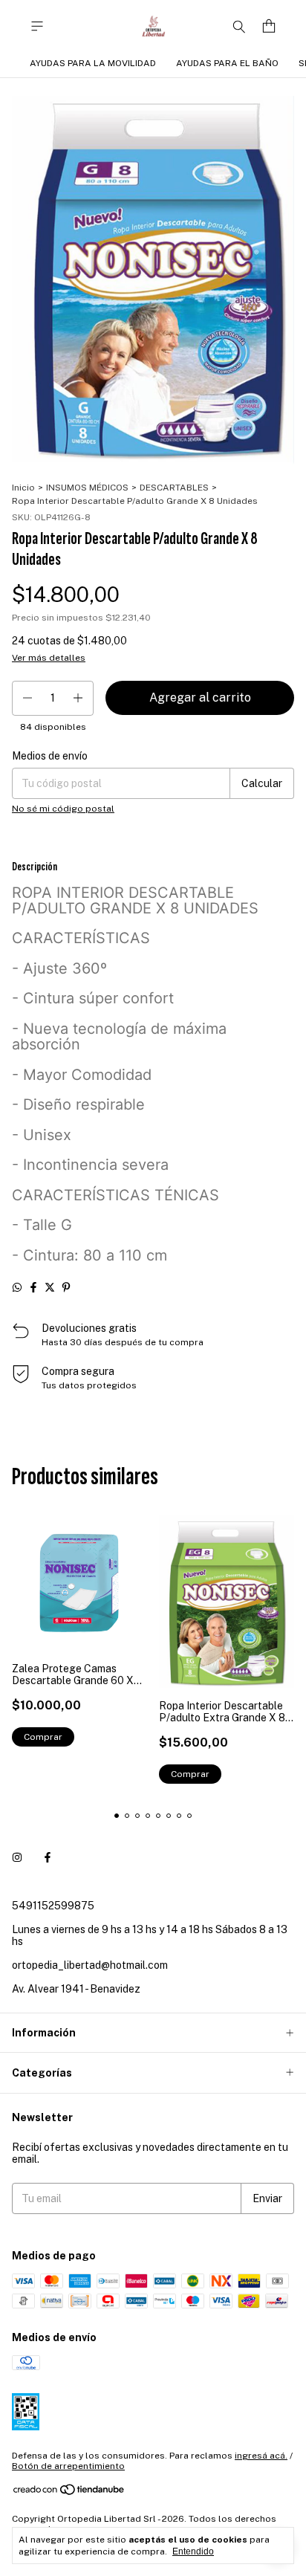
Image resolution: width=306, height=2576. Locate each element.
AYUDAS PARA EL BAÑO (227, 63)
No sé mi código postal (63, 809)
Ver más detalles (49, 658)
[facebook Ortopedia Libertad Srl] (48, 1858)
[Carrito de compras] (269, 26)
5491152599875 (53, 1906)
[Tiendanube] (69, 2493)
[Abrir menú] (37, 26)
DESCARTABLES (174, 488)
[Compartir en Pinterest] (66, 1287)
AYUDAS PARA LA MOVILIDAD (93, 63)
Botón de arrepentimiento (68, 2466)
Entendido (193, 2551)
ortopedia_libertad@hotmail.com (90, 1965)
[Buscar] (239, 26)
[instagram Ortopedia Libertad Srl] (17, 1858)
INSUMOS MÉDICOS (87, 488)
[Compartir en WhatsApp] (17, 1287)
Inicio (23, 488)
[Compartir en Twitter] (50, 1287)
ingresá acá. (261, 2456)
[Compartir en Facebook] (33, 1287)
